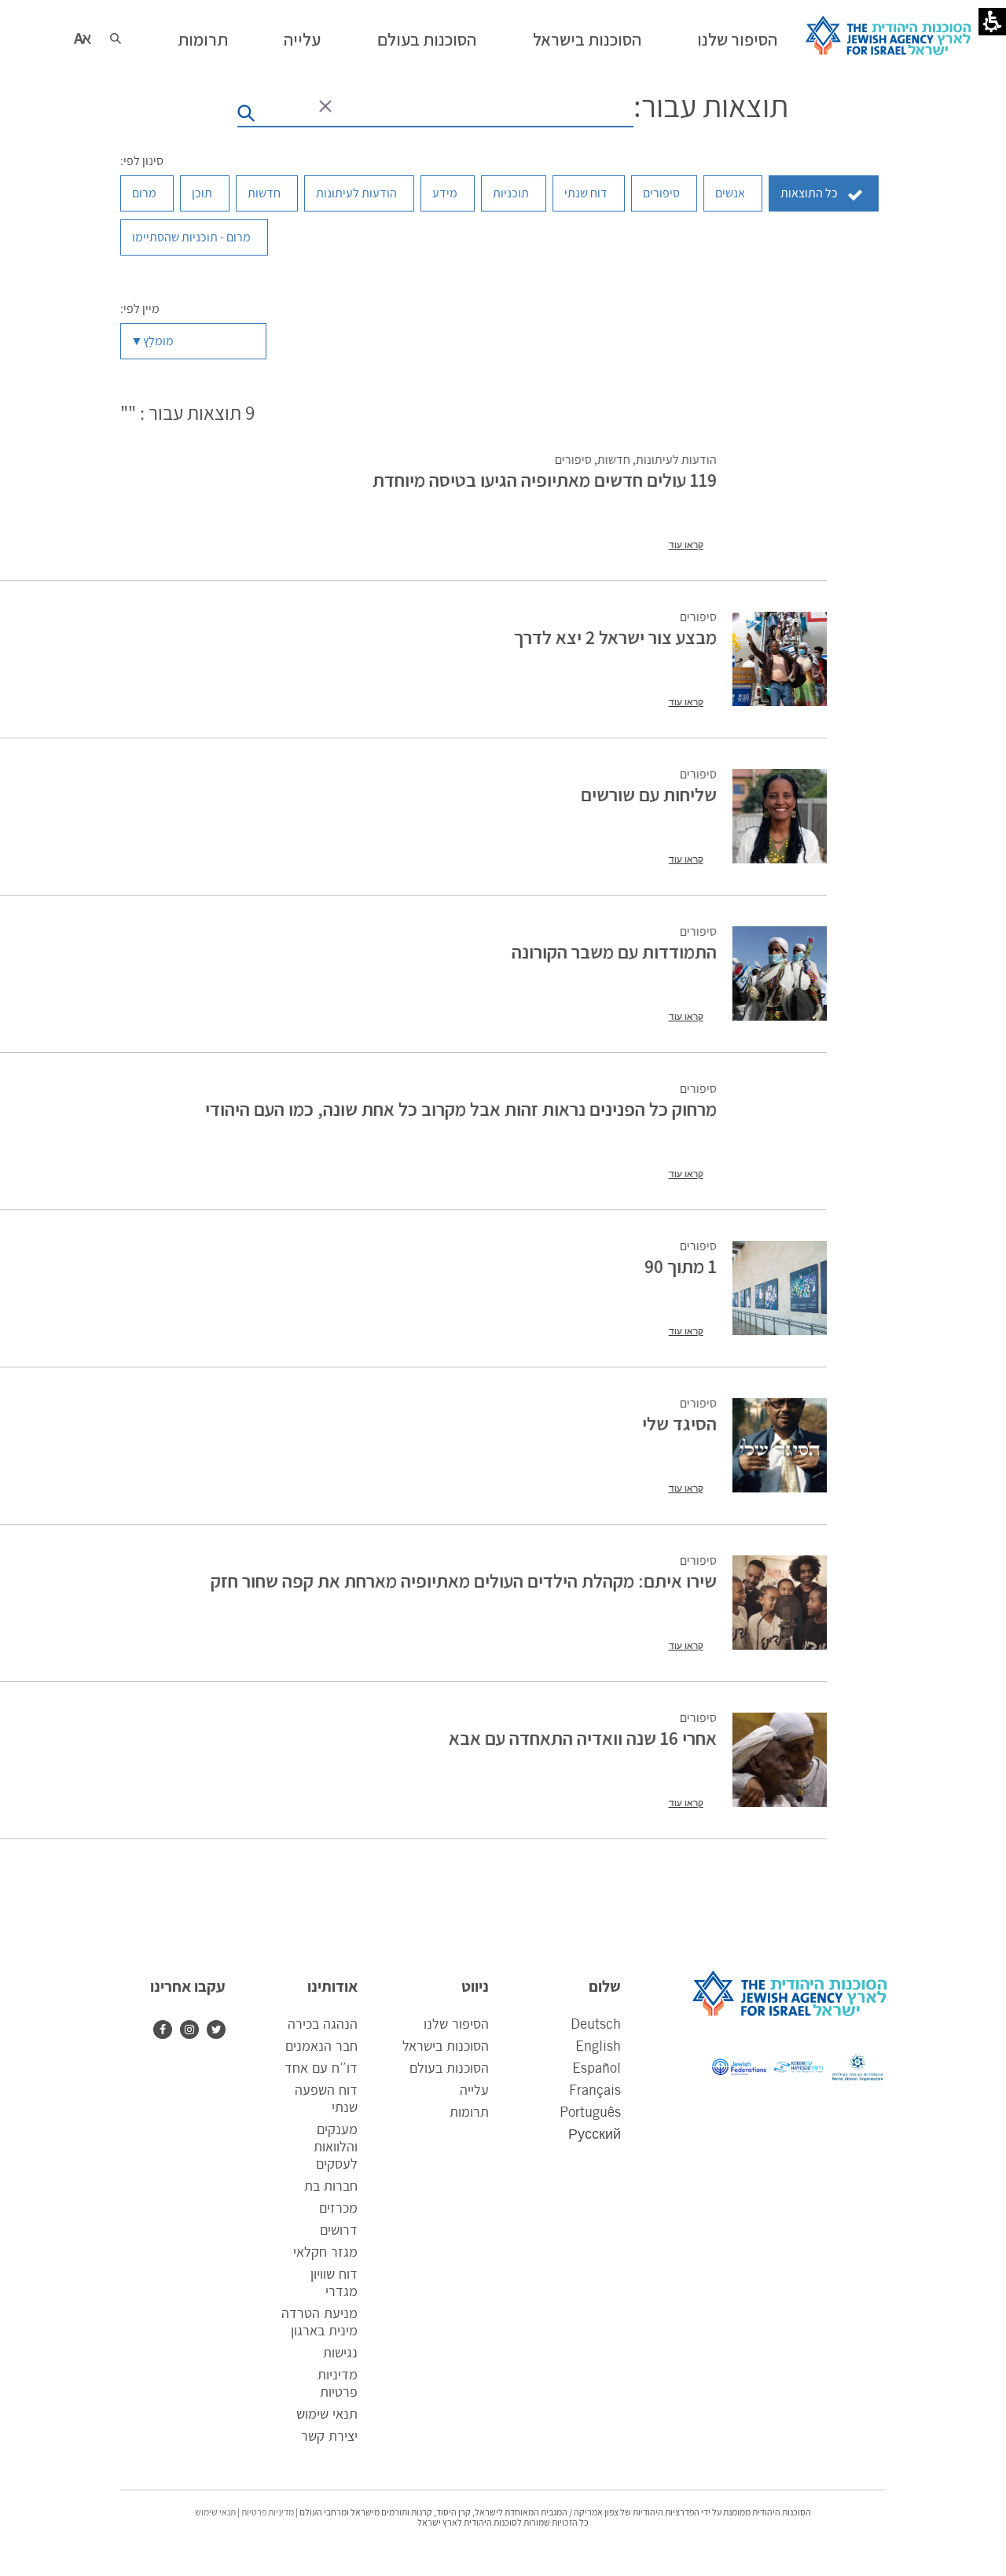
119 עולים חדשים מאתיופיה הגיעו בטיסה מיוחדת (544, 480)
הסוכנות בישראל (446, 2047)
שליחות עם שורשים (648, 794)
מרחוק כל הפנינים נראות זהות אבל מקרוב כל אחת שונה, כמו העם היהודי (460, 1109)
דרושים (339, 2231)
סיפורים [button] (661, 193)
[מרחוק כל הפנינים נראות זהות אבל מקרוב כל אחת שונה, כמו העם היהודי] (779, 1131)
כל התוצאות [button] (809, 193)
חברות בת (331, 2187)
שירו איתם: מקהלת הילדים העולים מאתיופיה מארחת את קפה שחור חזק (463, 1581)
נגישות (340, 2353)
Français (595, 2091)
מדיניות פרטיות (338, 2384)
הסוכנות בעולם (449, 2069)
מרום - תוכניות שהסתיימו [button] (191, 237)
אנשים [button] (730, 193)
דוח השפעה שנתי (326, 2099)
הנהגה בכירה (323, 2025)
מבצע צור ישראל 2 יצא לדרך (615, 637)
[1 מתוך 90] (779, 1288)
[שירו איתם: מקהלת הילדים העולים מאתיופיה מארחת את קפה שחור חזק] (779, 1603)
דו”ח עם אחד (321, 2069)
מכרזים (338, 2209)
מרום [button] (144, 193)
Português (590, 2113)
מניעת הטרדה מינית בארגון (319, 2323)
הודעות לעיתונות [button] (356, 193)
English (598, 2047)
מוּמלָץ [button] (158, 341)
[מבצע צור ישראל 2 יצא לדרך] (779, 659)
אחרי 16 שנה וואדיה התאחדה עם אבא (582, 1738)
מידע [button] (445, 193)
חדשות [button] (264, 193)
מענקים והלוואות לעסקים (336, 2147)
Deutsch (596, 2025)
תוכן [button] (202, 193)
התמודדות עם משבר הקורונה (613, 951)
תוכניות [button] (511, 193)
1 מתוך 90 (680, 1266)
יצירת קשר (329, 2437)
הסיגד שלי (679, 1423)
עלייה (474, 2091)
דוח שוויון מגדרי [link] (334, 2285)
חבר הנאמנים (321, 2047)
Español (597, 2069)
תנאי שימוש (327, 2415)
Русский (595, 2135)
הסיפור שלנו (456, 2025)
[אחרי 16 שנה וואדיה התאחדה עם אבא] (779, 1760)
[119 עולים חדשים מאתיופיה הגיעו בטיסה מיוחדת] (779, 502)
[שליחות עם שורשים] (779, 816)
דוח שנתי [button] (586, 193)
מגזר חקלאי (325, 2253)
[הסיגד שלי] (779, 1445)
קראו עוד (685, 545)
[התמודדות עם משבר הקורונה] (779, 973)
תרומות (469, 2113)
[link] (185, 2030)
